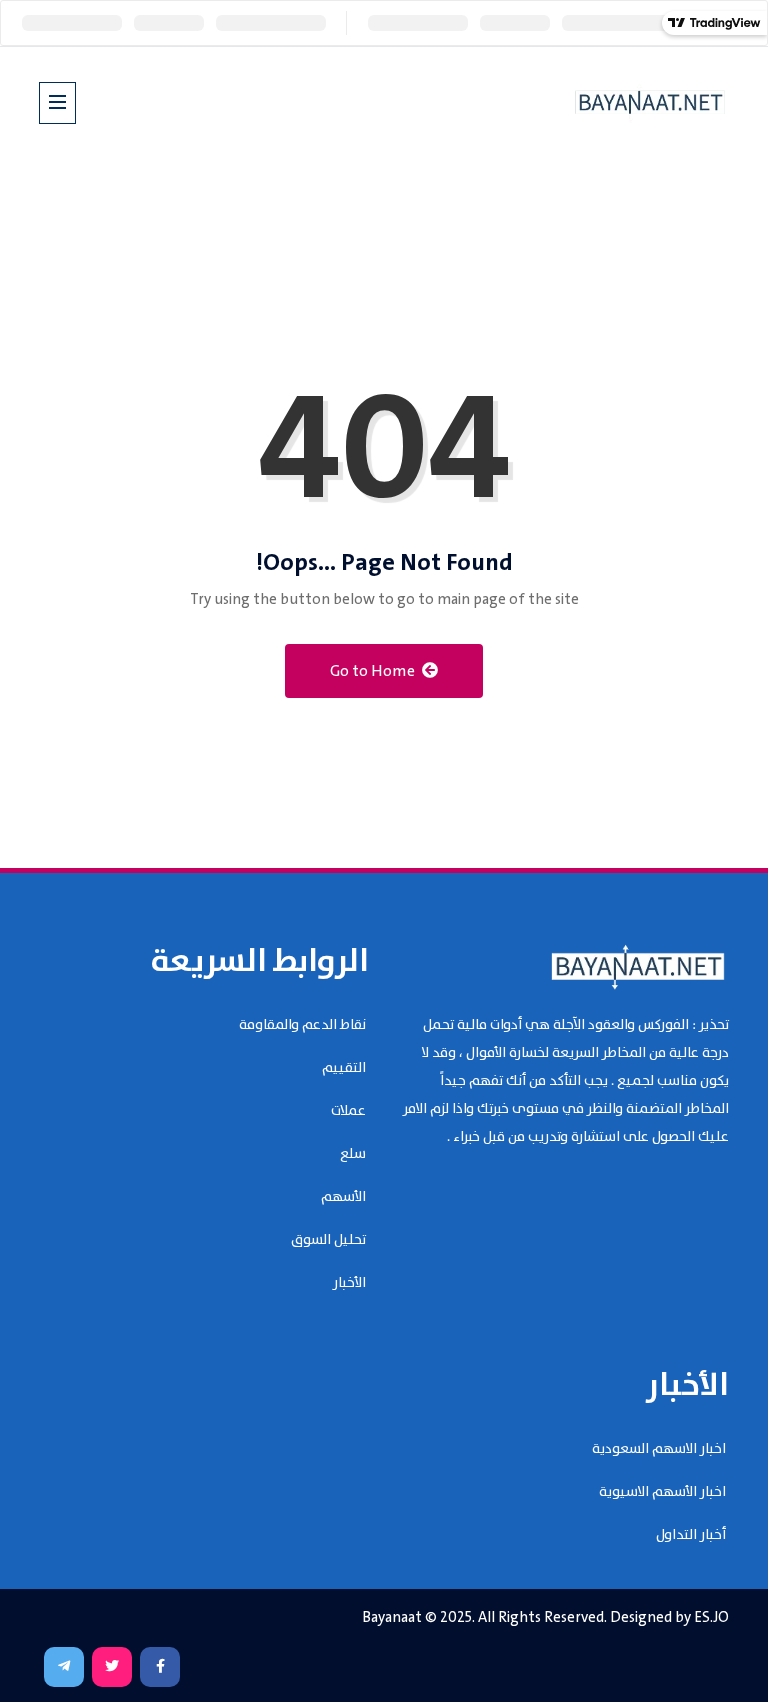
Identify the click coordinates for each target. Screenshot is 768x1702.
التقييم (344, 1068)
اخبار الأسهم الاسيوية (662, 1492)
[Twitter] (112, 1667)
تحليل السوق (328, 1240)
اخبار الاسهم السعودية (659, 1449)
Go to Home (374, 671)
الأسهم (343, 1197)
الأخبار (349, 1283)
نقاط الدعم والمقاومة (302, 1025)
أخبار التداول (691, 1535)
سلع (353, 1154)
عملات (348, 1111)
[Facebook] (160, 1667)
